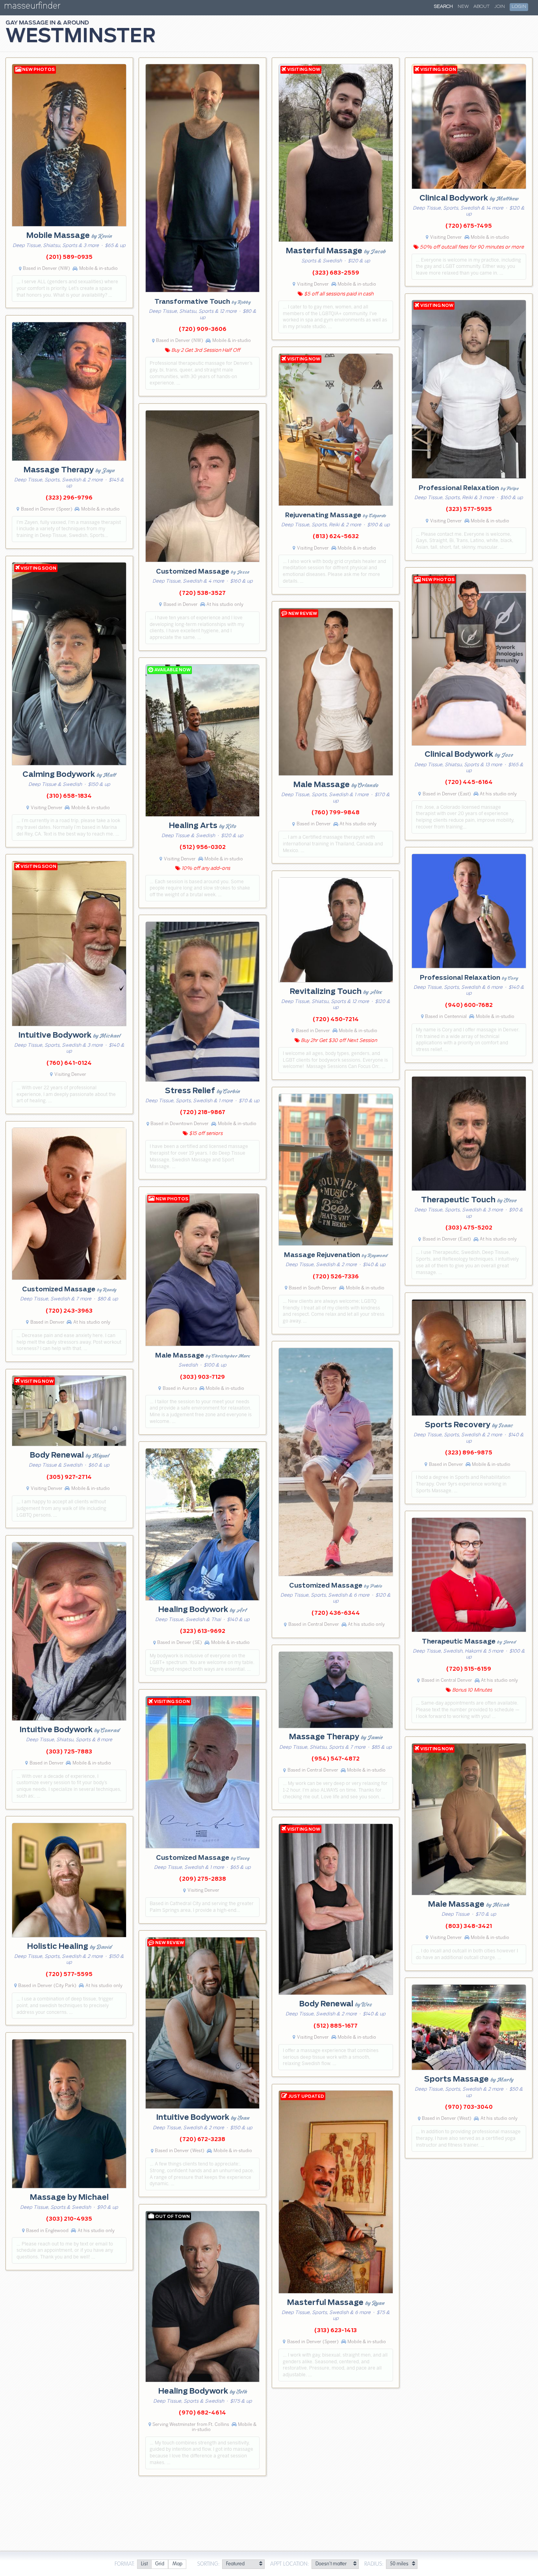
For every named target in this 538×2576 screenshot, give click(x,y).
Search (443, 7)
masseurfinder (32, 7)
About (481, 7)
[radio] (144, 2564)
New (463, 7)
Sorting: (209, 2564)
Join (500, 7)
